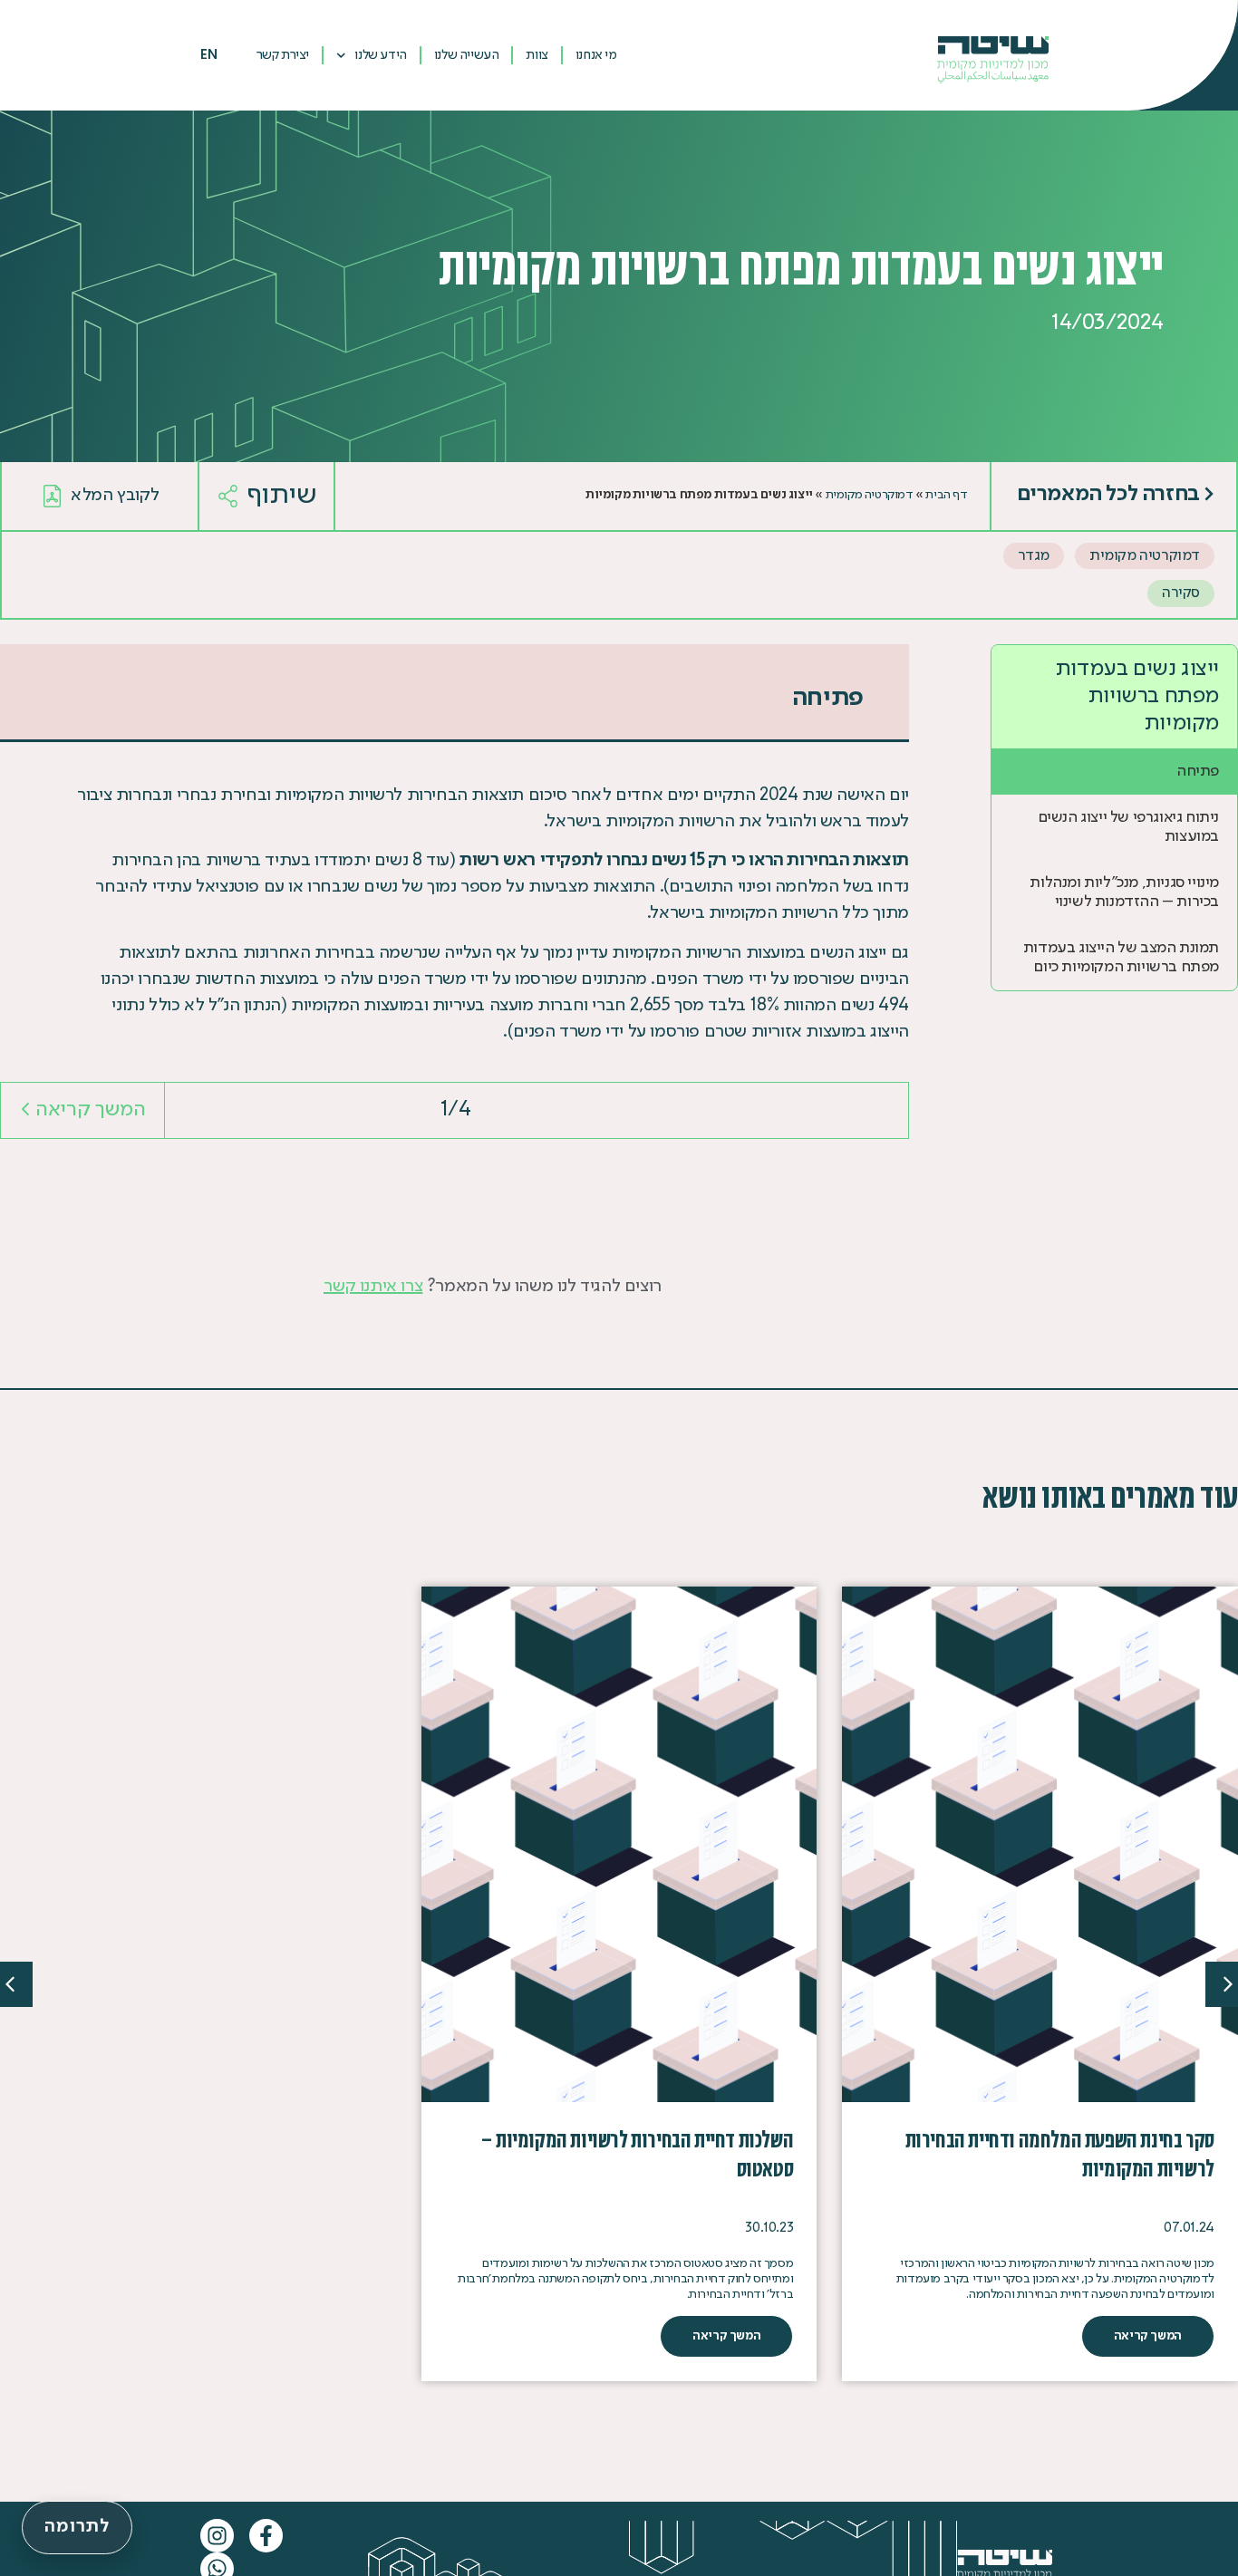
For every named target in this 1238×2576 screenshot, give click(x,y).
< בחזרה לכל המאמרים (1116, 495)
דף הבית (946, 495)
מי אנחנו (596, 55)
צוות (537, 55)
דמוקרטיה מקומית (870, 495)
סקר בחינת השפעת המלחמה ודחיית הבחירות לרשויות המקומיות (1060, 2154)
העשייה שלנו (467, 55)
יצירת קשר (283, 55)
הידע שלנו (380, 55)
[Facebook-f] (266, 2536)
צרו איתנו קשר (373, 1287)
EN (208, 55)
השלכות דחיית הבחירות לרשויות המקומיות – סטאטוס (637, 2154)
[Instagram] (217, 2536)
